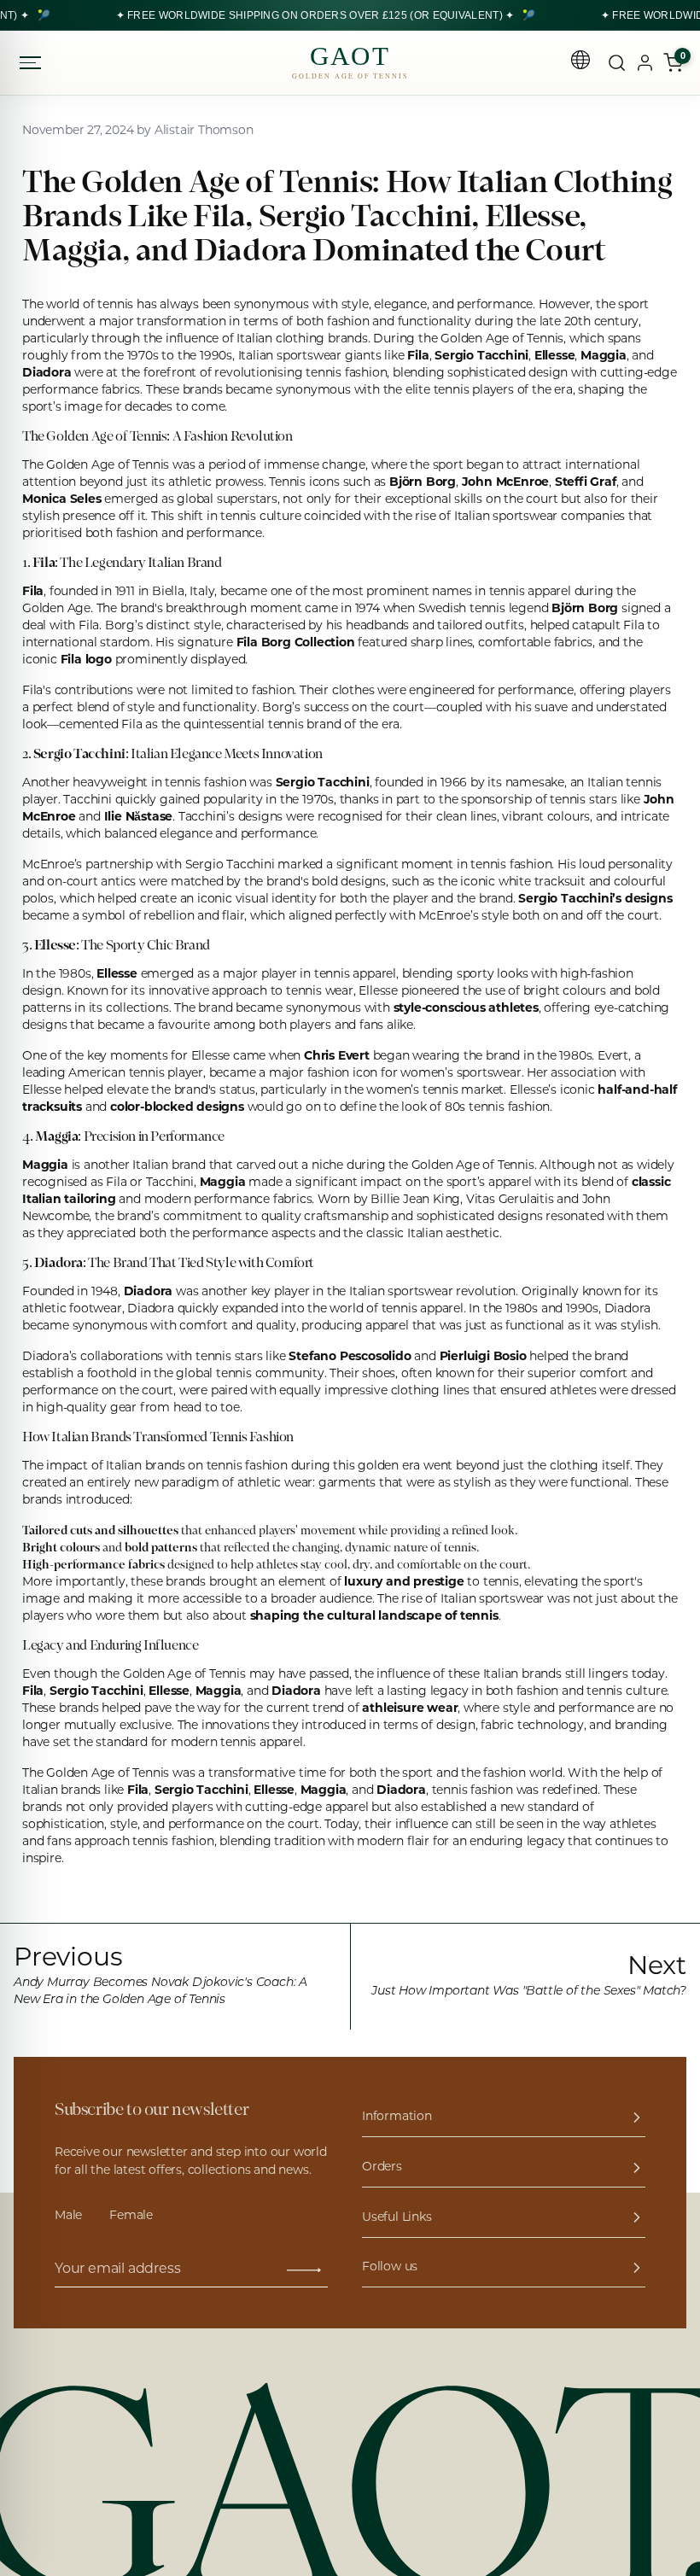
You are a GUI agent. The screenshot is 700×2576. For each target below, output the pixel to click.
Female (131, 2216)
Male (68, 2216)
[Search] (617, 63)
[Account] (645, 63)
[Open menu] (32, 63)
